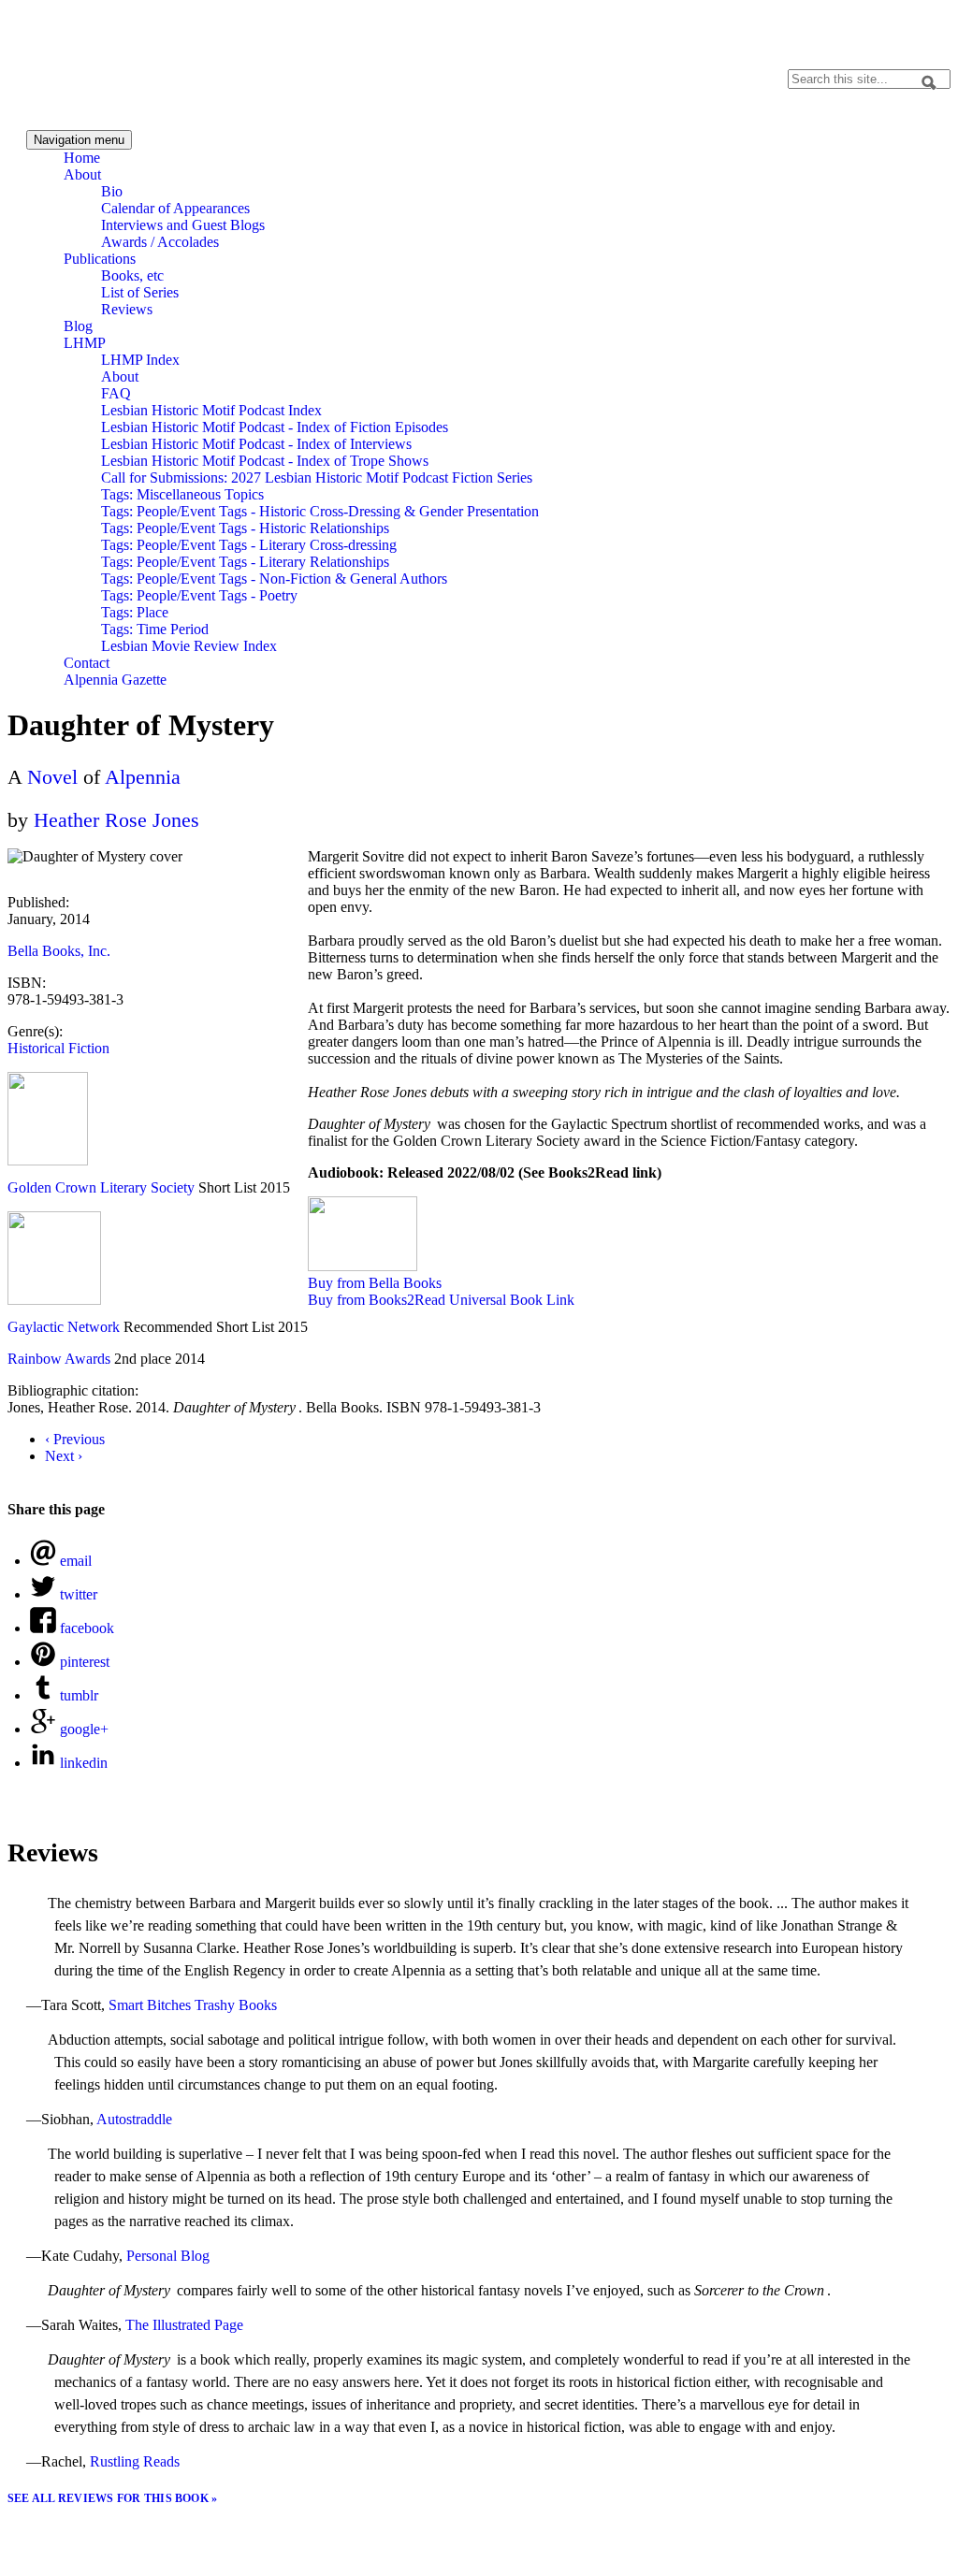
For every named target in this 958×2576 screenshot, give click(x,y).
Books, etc (132, 275)
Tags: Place (135, 612)
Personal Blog (168, 2256)
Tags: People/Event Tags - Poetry (199, 595)
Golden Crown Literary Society (101, 1187)
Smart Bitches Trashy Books (193, 2005)
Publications (100, 259)
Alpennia (96, 62)
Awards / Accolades (160, 242)
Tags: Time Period (155, 629)
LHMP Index (140, 360)
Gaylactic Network (64, 1327)
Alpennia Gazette (115, 680)
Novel (52, 777)
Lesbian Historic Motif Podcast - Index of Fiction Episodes (275, 427)
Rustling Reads (135, 2461)
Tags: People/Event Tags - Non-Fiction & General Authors (274, 579)
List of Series (140, 292)
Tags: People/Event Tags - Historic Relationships (245, 528)
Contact (87, 663)
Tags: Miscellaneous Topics (182, 494)
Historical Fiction (58, 1048)
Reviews (127, 309)
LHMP (85, 343)
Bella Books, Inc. (59, 951)
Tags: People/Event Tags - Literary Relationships (245, 562)
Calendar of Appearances (175, 208)
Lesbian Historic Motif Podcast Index (211, 410)
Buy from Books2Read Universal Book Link (441, 1300)
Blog (78, 326)
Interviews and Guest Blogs (183, 225)
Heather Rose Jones (116, 820)
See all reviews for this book (109, 2498)
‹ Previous (75, 1439)
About (82, 174)
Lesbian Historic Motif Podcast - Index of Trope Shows (265, 461)
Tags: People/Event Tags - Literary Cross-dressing (249, 545)
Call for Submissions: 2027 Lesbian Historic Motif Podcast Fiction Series (317, 478)
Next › (64, 1456)
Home (82, 158)
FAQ (116, 393)
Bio (112, 191)
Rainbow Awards (59, 1359)
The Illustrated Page (184, 2325)
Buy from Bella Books (375, 1283)
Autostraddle (134, 2119)
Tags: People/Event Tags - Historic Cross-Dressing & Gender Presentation (320, 511)
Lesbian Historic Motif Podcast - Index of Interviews (256, 444)
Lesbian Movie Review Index (189, 646)
